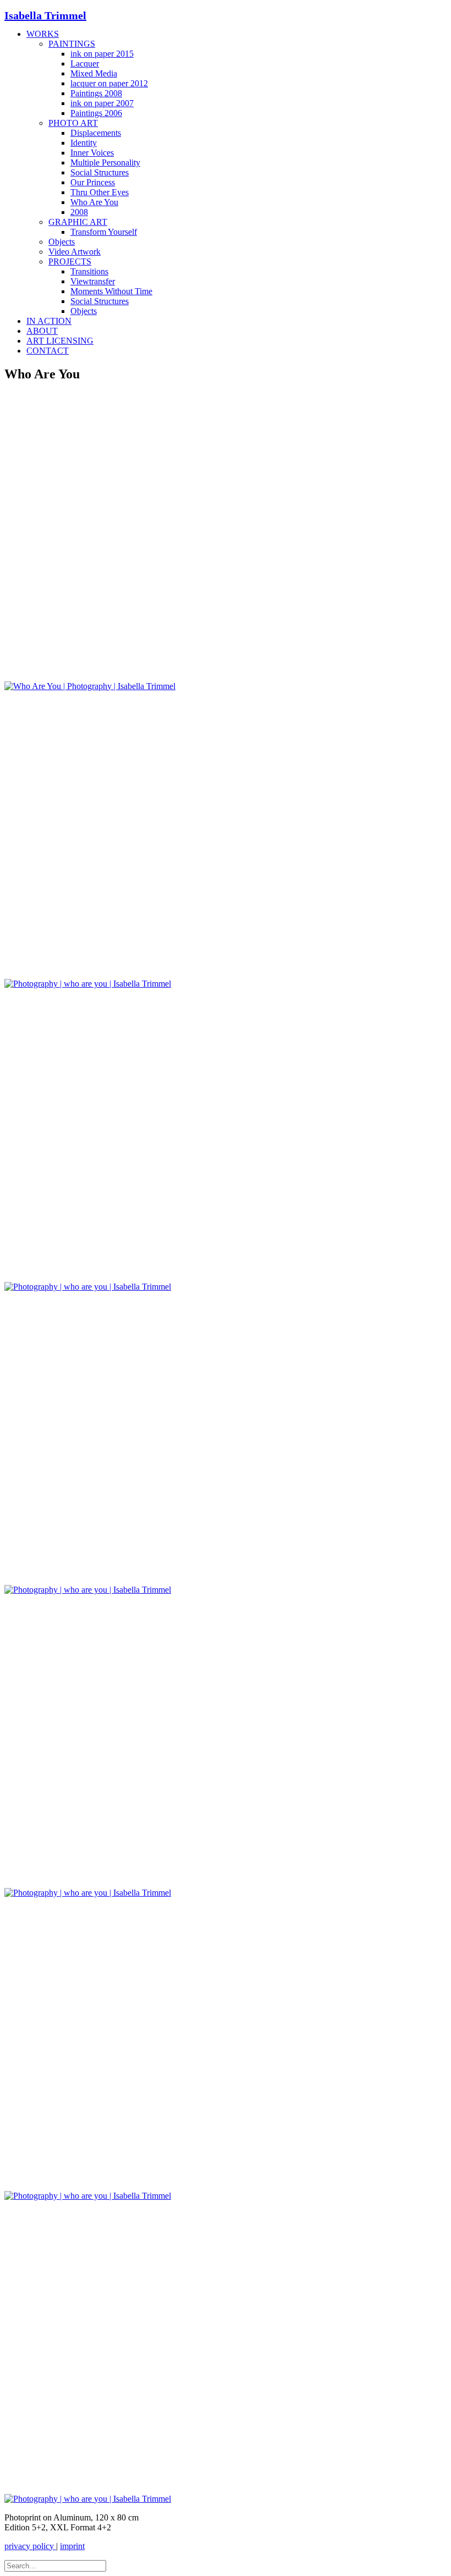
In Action (49, 321)
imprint (72, 2546)
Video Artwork (75, 252)
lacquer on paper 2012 (109, 83)
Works (43, 34)
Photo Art (73, 123)
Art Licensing (60, 341)
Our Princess (93, 182)
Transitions (89, 271)
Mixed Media (94, 73)
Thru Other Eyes (100, 192)
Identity (84, 143)
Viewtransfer (93, 281)
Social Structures (100, 172)
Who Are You (94, 202)
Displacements (96, 133)
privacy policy (30, 2546)
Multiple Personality (105, 163)
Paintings (72, 44)
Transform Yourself (104, 232)
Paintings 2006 (96, 113)
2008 (79, 212)
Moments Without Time (111, 291)
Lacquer (85, 64)
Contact (48, 351)
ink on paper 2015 (102, 54)
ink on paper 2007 (102, 103)
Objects (62, 242)
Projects (70, 262)
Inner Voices (92, 153)
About (42, 331)
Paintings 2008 (96, 93)
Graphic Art (78, 222)
